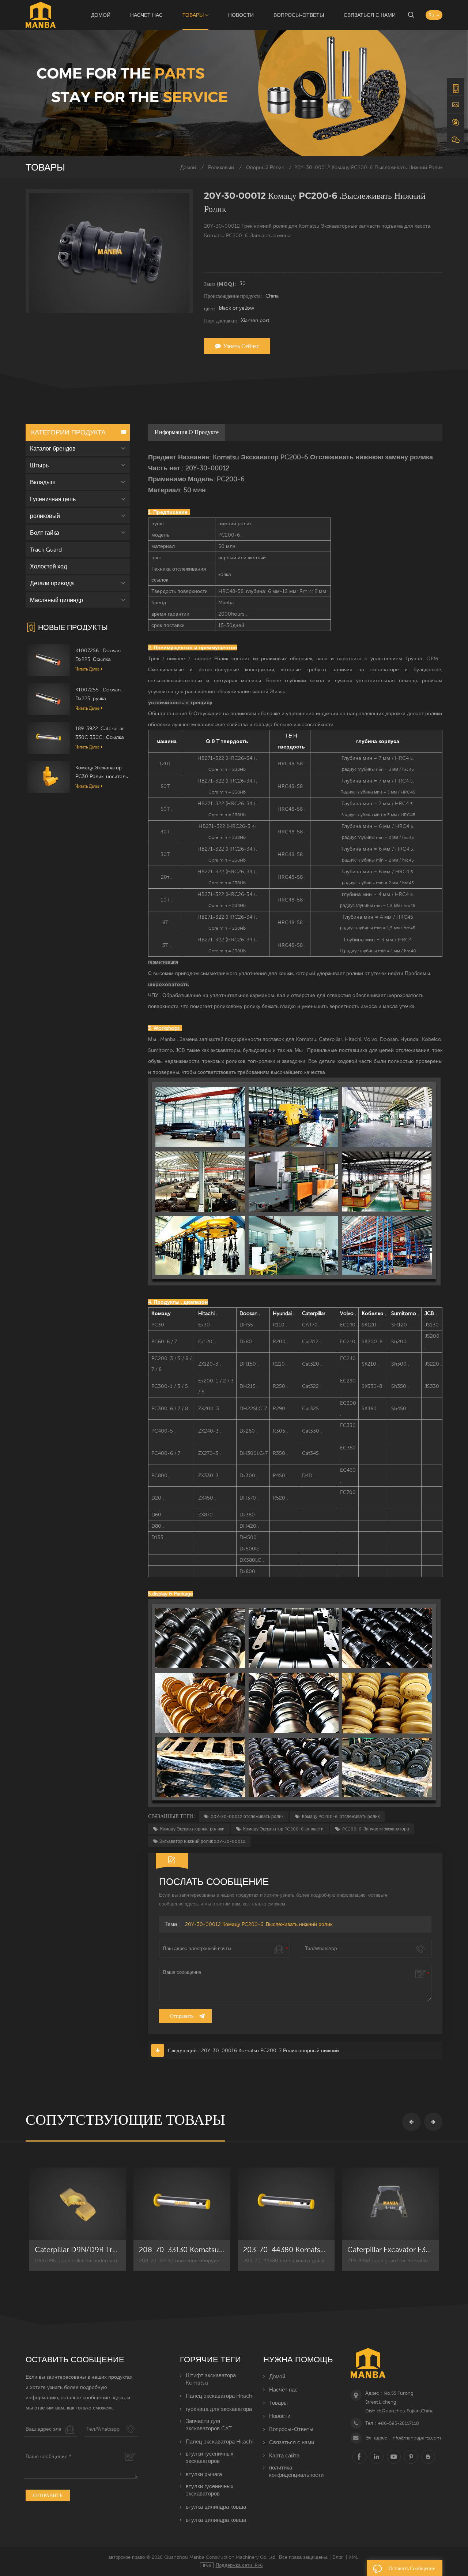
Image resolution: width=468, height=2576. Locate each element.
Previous (411, 2122)
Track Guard (46, 549)
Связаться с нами (370, 15)
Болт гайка (45, 533)
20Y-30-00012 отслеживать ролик (247, 1817)
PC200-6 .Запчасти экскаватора (375, 1829)
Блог (338, 2557)
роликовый (221, 167)
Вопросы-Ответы (299, 15)
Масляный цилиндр (56, 600)
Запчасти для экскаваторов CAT (209, 2425)
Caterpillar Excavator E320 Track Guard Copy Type (390, 2250)
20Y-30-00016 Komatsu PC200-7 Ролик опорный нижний (270, 2050)
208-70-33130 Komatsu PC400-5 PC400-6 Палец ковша (182, 2250)
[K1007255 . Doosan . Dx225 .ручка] (49, 698)
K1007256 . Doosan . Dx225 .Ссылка (99, 655)
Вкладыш (43, 482)
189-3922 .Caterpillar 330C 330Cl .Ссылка (100, 733)
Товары (193, 15)
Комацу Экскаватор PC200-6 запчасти (283, 1829)
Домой (101, 15)
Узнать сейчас (241, 346)
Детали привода (52, 583)
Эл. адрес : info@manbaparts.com (403, 2438)
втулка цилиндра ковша (216, 2507)
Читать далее (87, 669)
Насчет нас (146, 15)
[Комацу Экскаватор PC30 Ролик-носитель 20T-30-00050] (49, 777)
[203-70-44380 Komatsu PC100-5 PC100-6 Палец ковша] (286, 2204)
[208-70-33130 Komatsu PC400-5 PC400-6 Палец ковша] (182, 2204)
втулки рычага (204, 2474)
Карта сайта (284, 2455)
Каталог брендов (53, 448)
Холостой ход (48, 566)
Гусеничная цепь (53, 499)
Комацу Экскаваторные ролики (192, 1829)
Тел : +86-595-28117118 (392, 2423)
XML (354, 2557)
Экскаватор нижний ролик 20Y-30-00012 (202, 1841)
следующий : (184, 2050)
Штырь (39, 465)
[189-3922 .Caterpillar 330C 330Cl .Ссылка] (49, 738)
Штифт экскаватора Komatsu (211, 2379)
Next (433, 2122)
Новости (241, 15)
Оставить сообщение (412, 2568)
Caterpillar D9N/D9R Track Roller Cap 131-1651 (78, 2250)
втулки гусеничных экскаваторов (210, 2457)
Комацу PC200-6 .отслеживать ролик (340, 1817)
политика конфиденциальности (296, 2471)
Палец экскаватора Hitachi (220, 2396)
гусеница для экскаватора (219, 2409)
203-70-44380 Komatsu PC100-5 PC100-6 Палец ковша (286, 2250)
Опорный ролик (265, 167)
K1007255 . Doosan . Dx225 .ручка (99, 694)
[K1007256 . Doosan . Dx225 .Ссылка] (49, 660)
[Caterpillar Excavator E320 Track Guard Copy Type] (390, 2204)
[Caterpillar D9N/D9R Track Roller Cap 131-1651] (78, 2204)
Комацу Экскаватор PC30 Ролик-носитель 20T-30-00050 (102, 773)
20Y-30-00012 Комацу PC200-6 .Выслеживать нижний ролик (259, 1924)
